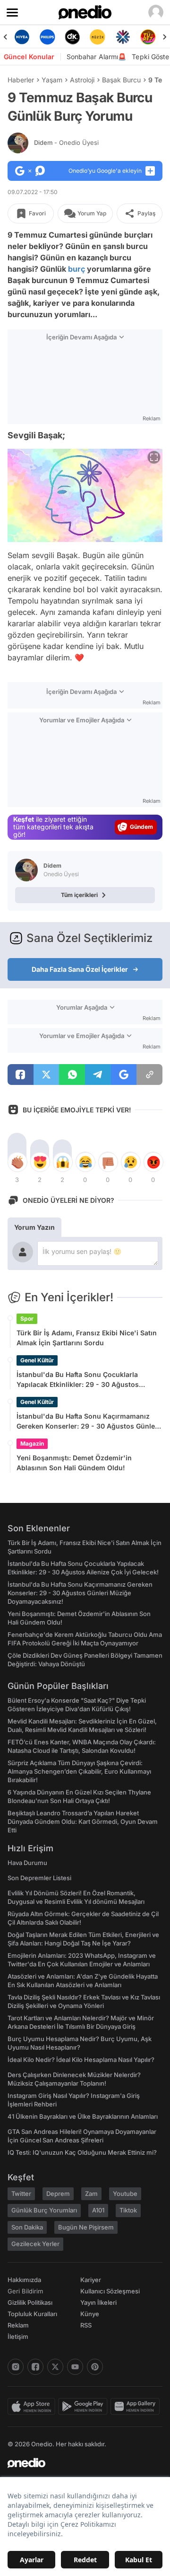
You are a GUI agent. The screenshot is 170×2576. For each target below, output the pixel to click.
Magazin (32, 1443)
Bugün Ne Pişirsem (86, 2227)
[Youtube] (75, 2367)
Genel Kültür (37, 1360)
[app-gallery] (136, 2407)
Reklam (18, 2325)
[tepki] (17, 1162)
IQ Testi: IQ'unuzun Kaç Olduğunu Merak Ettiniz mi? (82, 2152)
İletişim (18, 2336)
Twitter (21, 2194)
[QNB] (117, 37)
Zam (91, 2194)
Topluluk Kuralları (32, 2314)
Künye (90, 2314)
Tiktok (128, 2210)
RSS (86, 2325)
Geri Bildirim (25, 2291)
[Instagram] (16, 2367)
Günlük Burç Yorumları (44, 2210)
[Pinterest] (95, 2367)
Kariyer (91, 2280)
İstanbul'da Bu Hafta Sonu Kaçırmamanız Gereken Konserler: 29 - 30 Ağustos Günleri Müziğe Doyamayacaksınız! (88, 1421)
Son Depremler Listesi (39, 1878)
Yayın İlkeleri (98, 2302)
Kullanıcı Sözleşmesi (110, 2291)
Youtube (125, 2194)
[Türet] (142, 37)
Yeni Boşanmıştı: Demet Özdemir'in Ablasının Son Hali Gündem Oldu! (74, 1463)
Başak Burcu (121, 80)
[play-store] (84, 2407)
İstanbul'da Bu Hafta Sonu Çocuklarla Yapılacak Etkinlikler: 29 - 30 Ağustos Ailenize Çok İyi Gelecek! (78, 1380)
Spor (27, 1319)
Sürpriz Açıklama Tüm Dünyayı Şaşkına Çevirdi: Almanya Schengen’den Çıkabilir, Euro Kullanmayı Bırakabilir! (79, 1771)
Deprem (58, 2194)
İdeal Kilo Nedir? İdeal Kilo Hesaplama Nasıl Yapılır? (81, 2060)
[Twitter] (55, 2367)
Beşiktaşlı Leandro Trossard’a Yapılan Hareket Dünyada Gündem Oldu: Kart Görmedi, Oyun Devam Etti (83, 1821)
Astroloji (82, 80)
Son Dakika (27, 2227)
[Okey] (67, 37)
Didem (66, 142)
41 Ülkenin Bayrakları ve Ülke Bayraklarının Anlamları (83, 2116)
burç (76, 269)
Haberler (21, 80)
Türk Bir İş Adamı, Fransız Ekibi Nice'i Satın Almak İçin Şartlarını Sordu (87, 1338)
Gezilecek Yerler (35, 2244)
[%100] (92, 37)
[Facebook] (35, 2367)
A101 (98, 2210)
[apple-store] (33, 2407)
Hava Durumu (27, 1863)
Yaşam (52, 80)
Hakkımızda (24, 2280)
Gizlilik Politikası (30, 2302)
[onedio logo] (79, 2463)
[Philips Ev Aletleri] (42, 37)
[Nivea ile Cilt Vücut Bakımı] (16, 37)
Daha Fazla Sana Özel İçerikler (80, 969)
